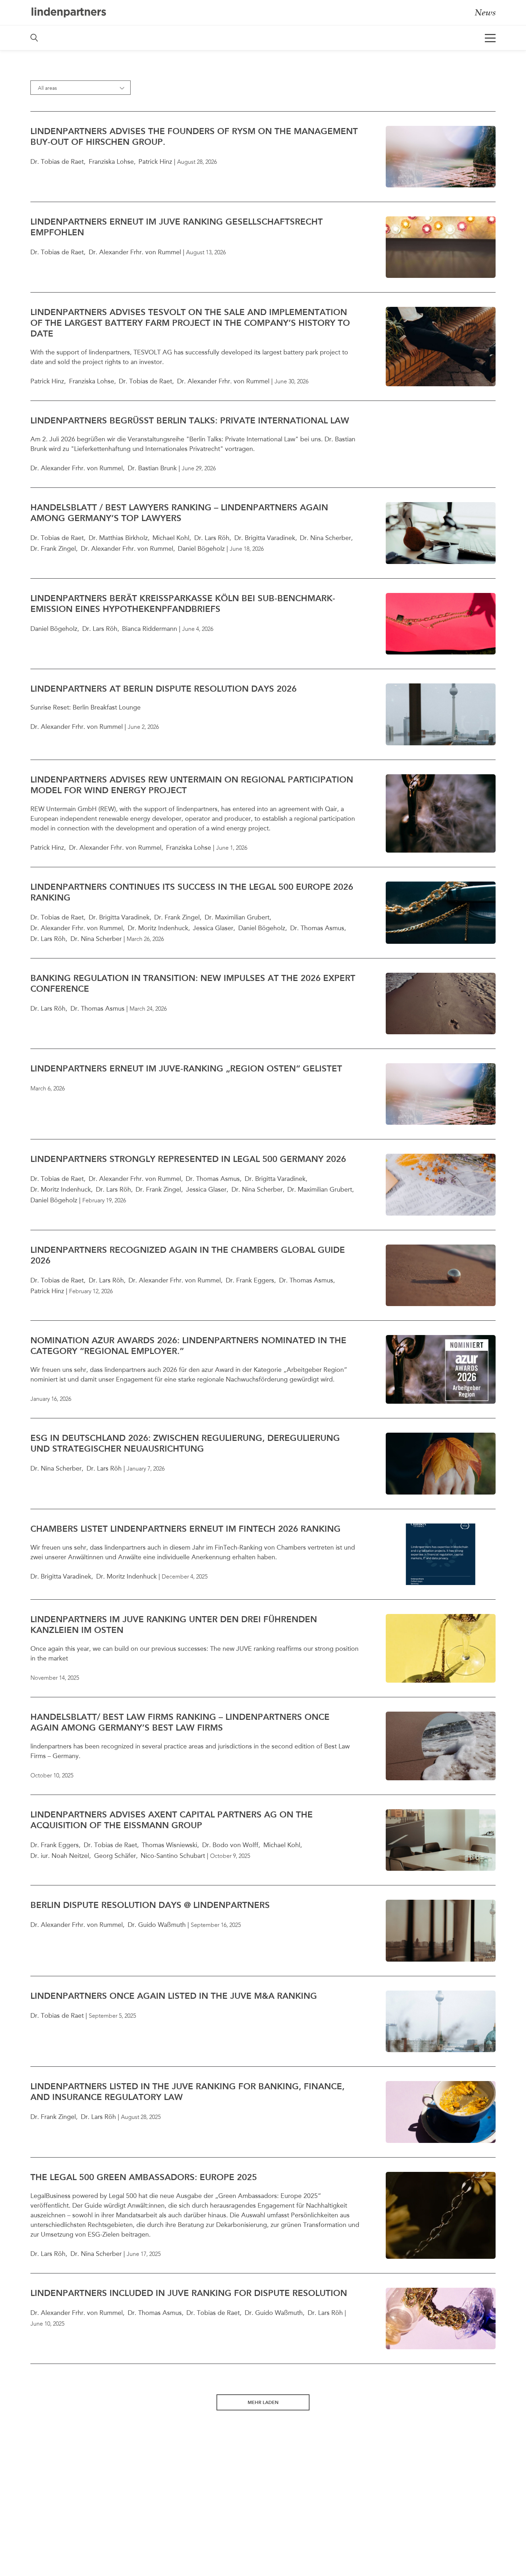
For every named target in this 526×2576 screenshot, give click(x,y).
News (485, 12)
